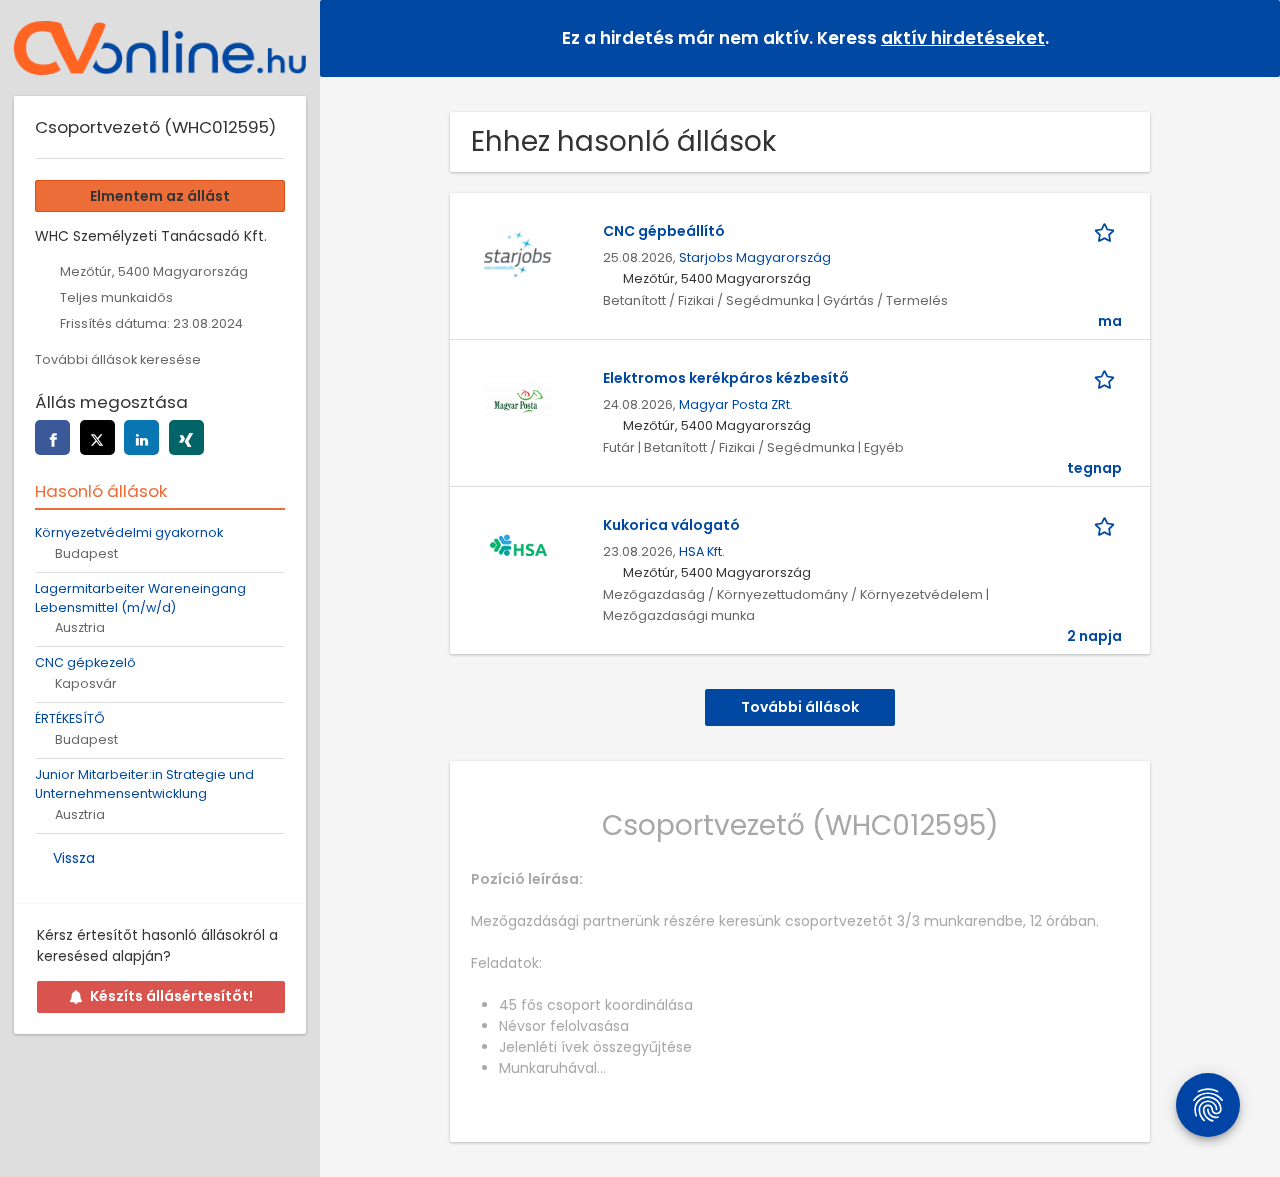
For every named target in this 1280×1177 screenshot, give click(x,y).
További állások (800, 707)
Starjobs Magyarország (755, 257)
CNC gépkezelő (85, 662)
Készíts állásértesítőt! (171, 996)
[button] (1249, 37)
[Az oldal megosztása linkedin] (141, 437)
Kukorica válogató (671, 525)
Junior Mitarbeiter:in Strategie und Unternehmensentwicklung (144, 784)
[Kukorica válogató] (518, 548)
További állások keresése (118, 359)
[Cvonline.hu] (160, 48)
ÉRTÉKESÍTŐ (70, 718)
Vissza (74, 858)
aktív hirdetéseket (963, 38)
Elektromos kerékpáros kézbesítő (726, 378)
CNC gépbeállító (664, 231)
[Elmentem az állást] (1108, 231)
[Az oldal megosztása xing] (186, 437)
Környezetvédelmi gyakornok (129, 532)
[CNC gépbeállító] (518, 254)
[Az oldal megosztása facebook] (52, 437)
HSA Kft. (702, 551)
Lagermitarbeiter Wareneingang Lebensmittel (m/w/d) (140, 598)
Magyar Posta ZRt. (736, 404)
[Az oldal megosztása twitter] (97, 437)
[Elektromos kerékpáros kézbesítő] (518, 401)
